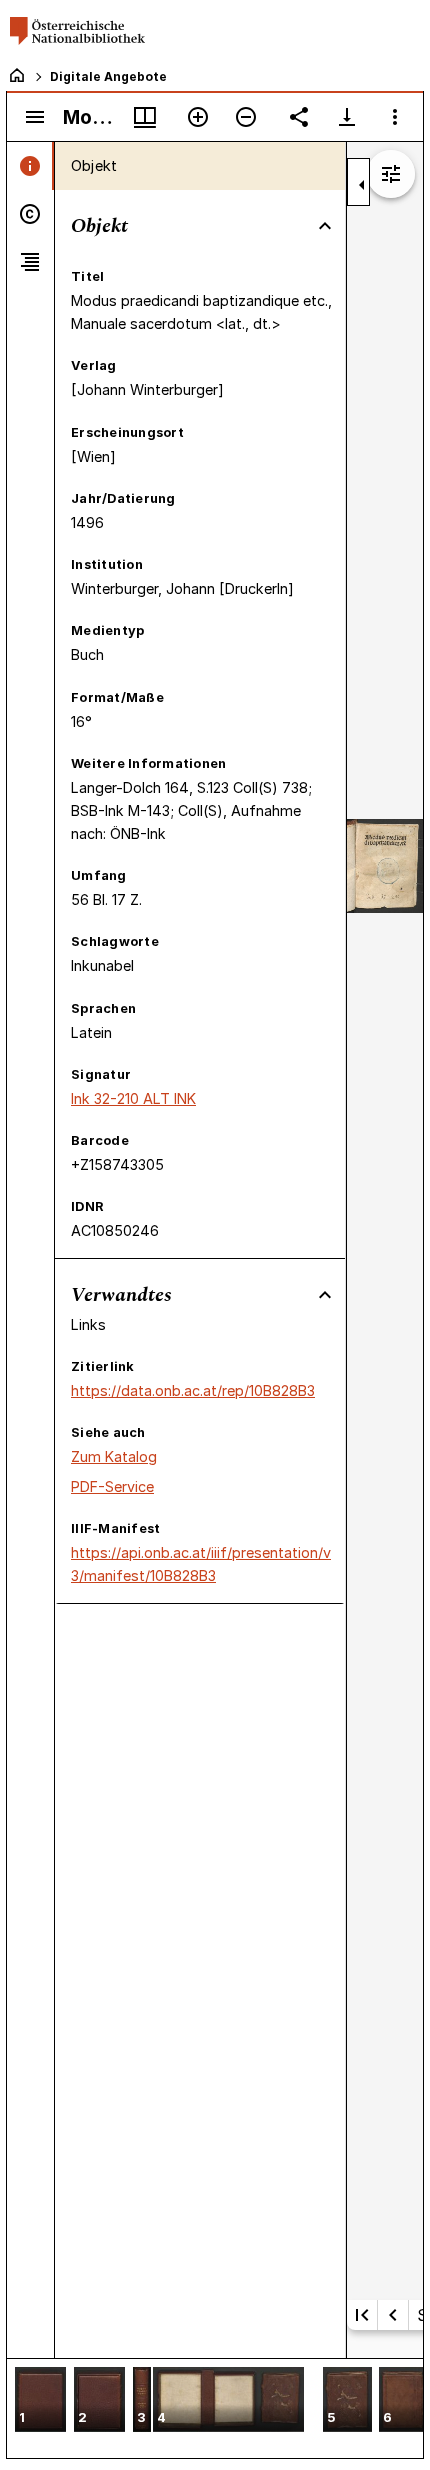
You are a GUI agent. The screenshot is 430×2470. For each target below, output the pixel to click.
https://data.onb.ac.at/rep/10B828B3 (193, 1390)
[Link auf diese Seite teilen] (299, 117)
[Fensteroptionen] (395, 117)
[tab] (30, 166)
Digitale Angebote (108, 76)
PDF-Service (112, 1486)
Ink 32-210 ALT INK (133, 1098)
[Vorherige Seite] (393, 2315)
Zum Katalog (114, 1456)
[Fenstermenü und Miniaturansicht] (145, 117)
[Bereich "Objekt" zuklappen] (325, 226)
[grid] (215, 2408)
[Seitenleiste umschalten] (35, 117)
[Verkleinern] (246, 117)
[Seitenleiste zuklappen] (362, 185)
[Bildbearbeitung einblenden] (391, 174)
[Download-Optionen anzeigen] (347, 117)
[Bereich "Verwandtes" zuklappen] (325, 1295)
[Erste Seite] (362, 2315)
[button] (40, 2401)
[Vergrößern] (198, 117)
